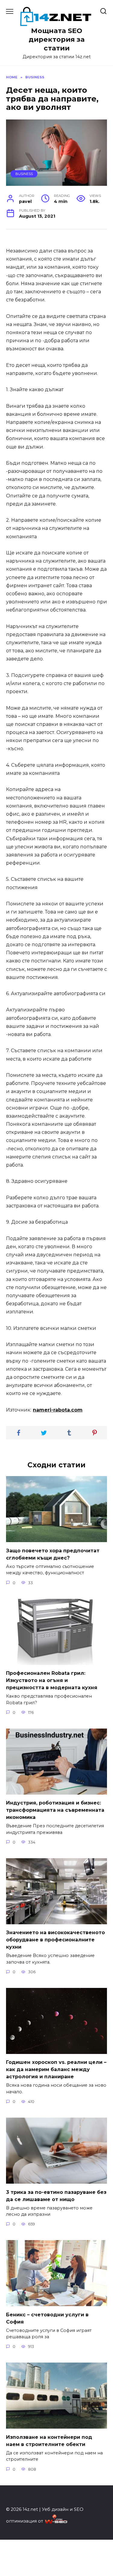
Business (24, 174)
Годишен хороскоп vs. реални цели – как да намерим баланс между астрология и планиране (56, 2069)
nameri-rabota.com (58, 1410)
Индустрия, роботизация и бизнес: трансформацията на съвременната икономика (55, 1810)
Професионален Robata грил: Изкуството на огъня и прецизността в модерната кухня (52, 1680)
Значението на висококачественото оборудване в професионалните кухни (55, 1940)
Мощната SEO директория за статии (57, 39)
